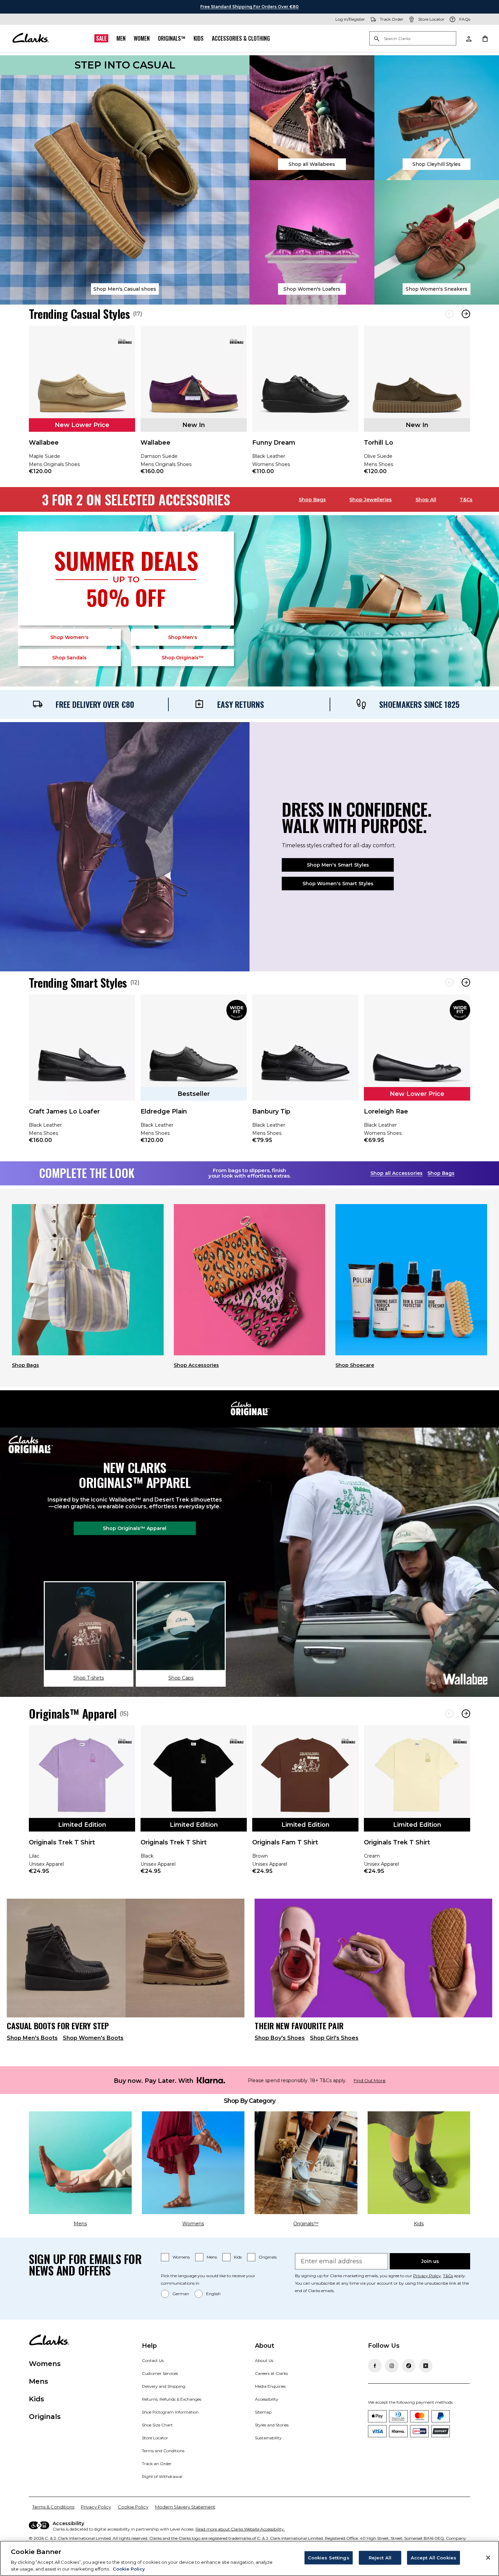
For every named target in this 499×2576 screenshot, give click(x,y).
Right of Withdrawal (162, 2476)
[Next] (466, 314)
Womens (181, 2257)
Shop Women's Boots (93, 2038)
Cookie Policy (133, 2507)
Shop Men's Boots (32, 2038)
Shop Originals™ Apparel (135, 1528)
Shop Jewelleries (371, 500)
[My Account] (468, 38)
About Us (264, 2360)
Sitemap (263, 2412)
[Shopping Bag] (485, 38)
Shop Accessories (196, 1365)
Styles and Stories (272, 2425)
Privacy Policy (427, 2276)
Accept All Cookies (433, 2558)
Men (121, 38)
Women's (69, 637)
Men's (183, 637)
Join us (430, 2261)
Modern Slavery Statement (185, 2507)
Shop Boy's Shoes (280, 2038)
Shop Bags (312, 500)
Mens (212, 2257)
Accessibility (267, 2399)
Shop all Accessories (396, 1173)
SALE (101, 38)
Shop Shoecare (355, 1365)
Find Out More (370, 2081)
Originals (268, 2257)
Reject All (380, 2558)
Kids (199, 38)
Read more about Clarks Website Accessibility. (240, 2529)
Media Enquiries (270, 2386)
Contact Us (153, 2360)
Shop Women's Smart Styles (338, 884)
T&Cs (466, 500)
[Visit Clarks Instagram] (392, 2366)
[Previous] (449, 314)
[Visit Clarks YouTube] (426, 2366)
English (213, 2294)
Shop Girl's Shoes (334, 2038)
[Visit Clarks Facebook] (375, 2366)
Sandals (70, 658)
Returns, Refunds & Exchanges (172, 2399)
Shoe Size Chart (157, 2425)
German (181, 2294)
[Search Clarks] (413, 39)
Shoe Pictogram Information (170, 2412)
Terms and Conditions (163, 2451)
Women (142, 38)
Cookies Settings (329, 2558)
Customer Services (160, 2373)
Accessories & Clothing (241, 38)
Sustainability (268, 2438)
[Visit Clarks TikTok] (409, 2366)
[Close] (488, 2558)
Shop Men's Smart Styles (338, 865)
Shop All (426, 500)
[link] (82, 405)
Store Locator (155, 2438)
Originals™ (172, 38)
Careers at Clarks (271, 2373)
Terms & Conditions (53, 2507)
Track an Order (157, 2464)
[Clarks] (31, 38)
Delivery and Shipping (164, 2386)
